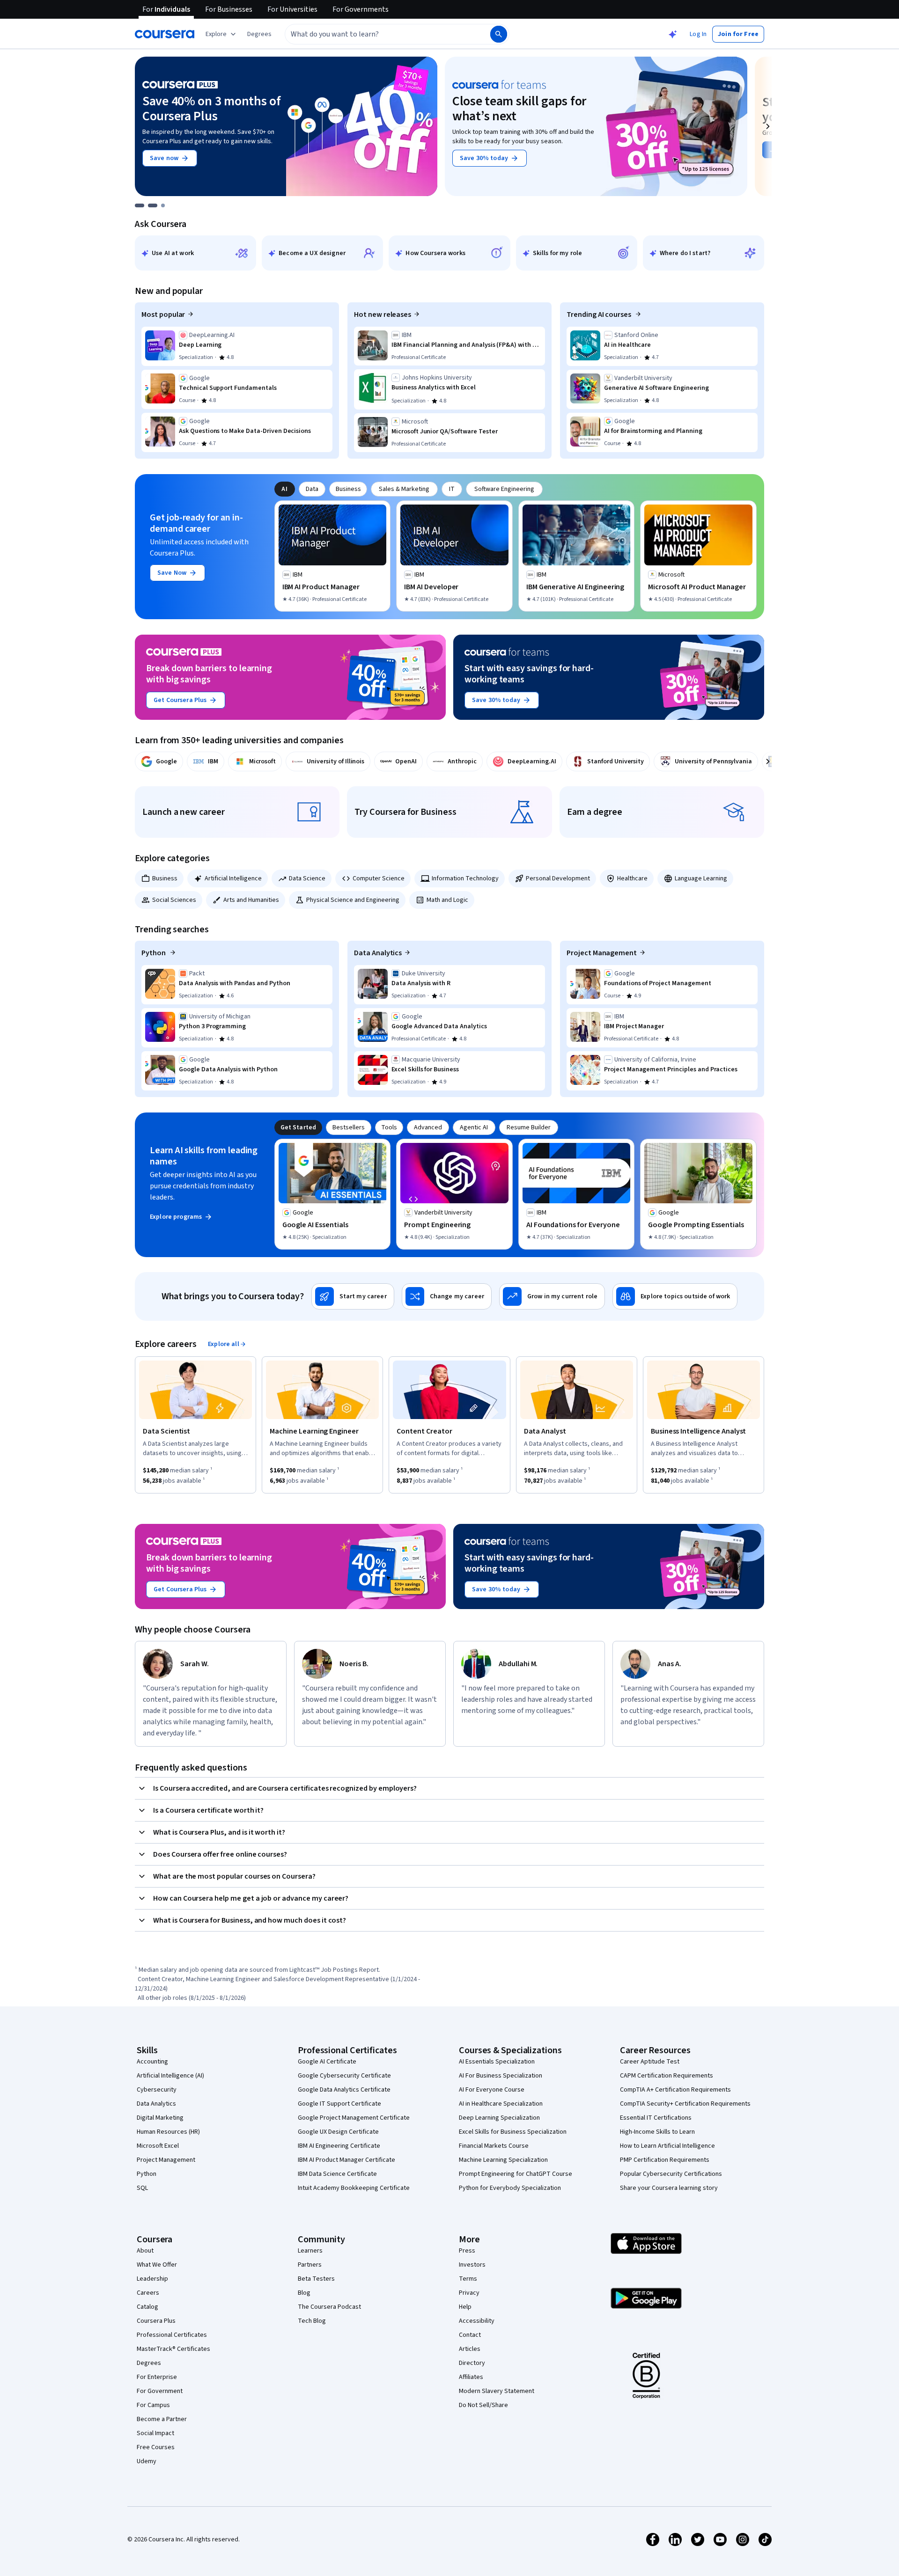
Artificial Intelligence (233, 878)
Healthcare (632, 878)
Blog (304, 2293)
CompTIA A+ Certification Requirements (675, 2090)
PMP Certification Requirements (665, 2160)
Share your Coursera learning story (669, 2188)
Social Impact (155, 2433)
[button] (259, 34)
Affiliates (471, 2377)
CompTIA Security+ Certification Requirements (685, 2104)
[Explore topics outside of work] (675, 1296)
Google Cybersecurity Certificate (344, 2076)
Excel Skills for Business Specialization (513, 2132)
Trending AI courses (600, 315)
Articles (470, 2349)
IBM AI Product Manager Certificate (346, 2160)
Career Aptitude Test (650, 2062)
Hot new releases (383, 315)
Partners (310, 2265)
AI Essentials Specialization (497, 2062)
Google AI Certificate (327, 2062)
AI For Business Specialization (501, 2076)
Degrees (149, 2363)
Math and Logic (447, 900)
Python (154, 953)
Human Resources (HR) (168, 2132)
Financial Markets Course (494, 2146)
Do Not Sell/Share (483, 2405)
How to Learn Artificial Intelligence (667, 2146)
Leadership (152, 2279)
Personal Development (558, 878)
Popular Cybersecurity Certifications (671, 2174)
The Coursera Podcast (329, 2307)
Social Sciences (174, 900)
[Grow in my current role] (552, 1296)
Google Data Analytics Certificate (344, 2090)
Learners (310, 2251)
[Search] (499, 34)
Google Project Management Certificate (354, 2118)
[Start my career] (353, 1296)
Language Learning (701, 878)
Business (165, 878)
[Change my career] (447, 1296)
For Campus (153, 2405)
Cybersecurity (157, 2090)
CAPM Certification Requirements (667, 2076)
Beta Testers (316, 2279)
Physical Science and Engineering (353, 900)
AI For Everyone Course (492, 2090)
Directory (472, 2363)
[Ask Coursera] (673, 34)
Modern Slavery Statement (497, 2391)
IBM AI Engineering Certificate (339, 2146)
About (145, 2251)
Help (465, 2307)
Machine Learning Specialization (503, 2160)
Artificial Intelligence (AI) (170, 2076)
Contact (470, 2335)
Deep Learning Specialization (499, 2118)
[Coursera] (165, 34)
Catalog (147, 2307)
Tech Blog (312, 2321)
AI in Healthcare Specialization (501, 2104)
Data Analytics (378, 953)
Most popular (163, 315)
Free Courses (156, 2447)
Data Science (307, 878)
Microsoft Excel (158, 2146)
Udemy (147, 2461)
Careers (148, 2293)
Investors (472, 2265)
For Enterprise (157, 2377)
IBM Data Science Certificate (337, 2174)
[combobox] (377, 34)
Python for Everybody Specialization (510, 2188)
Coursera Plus (156, 2321)
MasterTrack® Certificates (173, 2349)
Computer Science (379, 878)
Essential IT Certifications (656, 2118)
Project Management (602, 953)
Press (467, 2251)
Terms (468, 2279)
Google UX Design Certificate (338, 2132)
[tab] (285, 489)
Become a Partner (162, 2419)
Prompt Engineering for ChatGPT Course (516, 2174)
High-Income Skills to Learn (657, 2132)
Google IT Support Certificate (339, 2104)
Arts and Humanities (251, 900)
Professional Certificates (172, 2335)
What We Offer (157, 2265)
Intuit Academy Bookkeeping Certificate (354, 2188)
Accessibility (477, 2321)
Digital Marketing (160, 2118)
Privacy (469, 2293)
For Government (160, 2391)
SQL (142, 2188)
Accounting (152, 2062)
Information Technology (465, 878)
